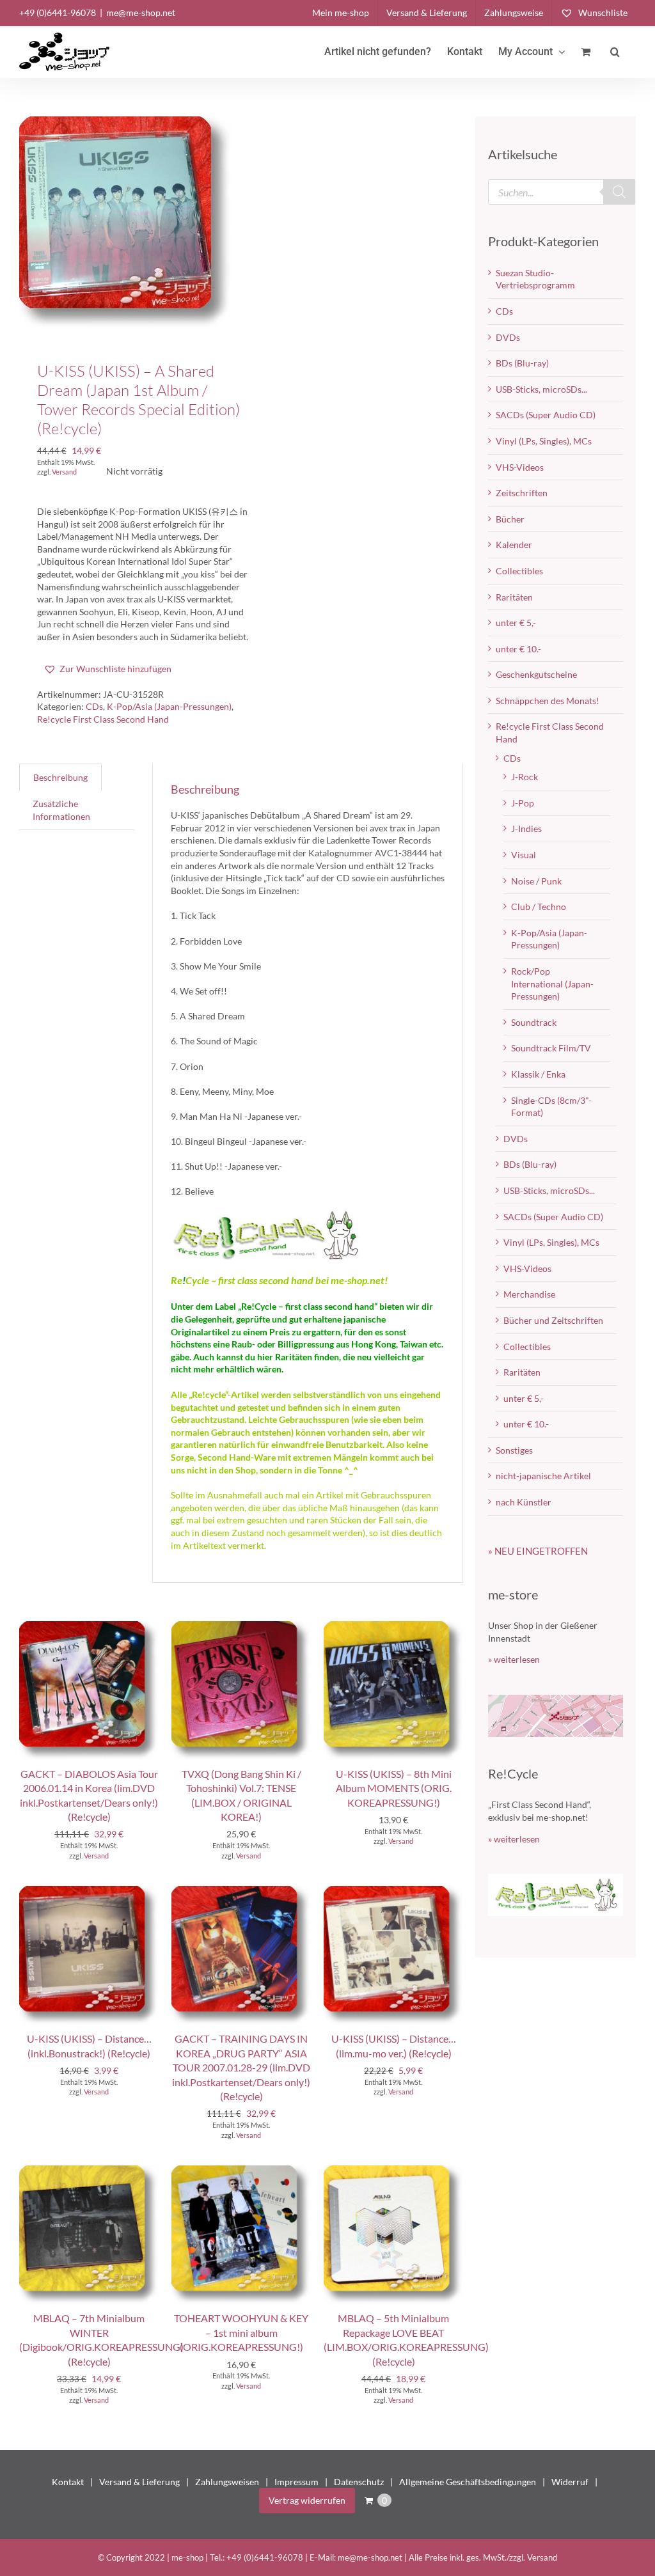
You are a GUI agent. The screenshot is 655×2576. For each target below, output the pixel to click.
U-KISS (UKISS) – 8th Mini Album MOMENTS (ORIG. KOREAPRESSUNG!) (394, 1788)
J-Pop (523, 803)
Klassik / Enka (538, 1074)
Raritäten (514, 597)
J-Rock (525, 777)
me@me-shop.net (141, 12)
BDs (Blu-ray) (522, 363)
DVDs (508, 337)
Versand (64, 472)
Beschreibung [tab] (60, 777)
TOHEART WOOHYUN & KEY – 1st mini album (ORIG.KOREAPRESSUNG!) (241, 2332)
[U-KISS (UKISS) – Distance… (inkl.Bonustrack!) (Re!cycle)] (89, 1892)
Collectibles (519, 571)
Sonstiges (514, 1450)
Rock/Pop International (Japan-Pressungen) (552, 984)
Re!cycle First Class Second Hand (103, 719)
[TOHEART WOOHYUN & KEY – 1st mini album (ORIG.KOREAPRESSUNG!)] (241, 2172)
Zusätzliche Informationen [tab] (61, 810)
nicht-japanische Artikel (543, 1476)
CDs (94, 706)
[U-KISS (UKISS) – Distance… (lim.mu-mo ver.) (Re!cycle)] (393, 1892)
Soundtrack (534, 1022)
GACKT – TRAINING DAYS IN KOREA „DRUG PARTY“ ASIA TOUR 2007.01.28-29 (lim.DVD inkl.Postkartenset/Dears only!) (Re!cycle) (241, 2067)
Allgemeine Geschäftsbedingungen (468, 2482)
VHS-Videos (520, 467)
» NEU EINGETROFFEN (538, 1551)
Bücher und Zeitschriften (553, 1320)
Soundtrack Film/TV (551, 1048)
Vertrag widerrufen (307, 2500)
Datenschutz (359, 2482)
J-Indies (526, 829)
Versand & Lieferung (139, 2482)
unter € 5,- (516, 623)
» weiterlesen (514, 1659)
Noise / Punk (536, 881)
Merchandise (529, 1294)
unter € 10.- (518, 649)
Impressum (296, 2482)
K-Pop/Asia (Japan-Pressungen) (169, 706)
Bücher (510, 519)
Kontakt (68, 2482)
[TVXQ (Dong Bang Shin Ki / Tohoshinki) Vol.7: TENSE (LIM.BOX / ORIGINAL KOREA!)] (241, 1627)
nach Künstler (524, 1502)
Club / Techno (539, 907)
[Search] (619, 192)
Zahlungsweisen (227, 2482)
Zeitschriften (522, 493)
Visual (524, 855)
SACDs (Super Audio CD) (546, 415)
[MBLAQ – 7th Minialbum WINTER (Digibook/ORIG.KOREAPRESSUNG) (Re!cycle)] (89, 2172)
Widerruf (570, 2482)
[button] (615, 52)
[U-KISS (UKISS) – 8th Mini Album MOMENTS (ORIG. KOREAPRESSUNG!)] (393, 1627)
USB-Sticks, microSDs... (541, 389)
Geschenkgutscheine (536, 674)
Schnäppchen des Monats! (548, 701)
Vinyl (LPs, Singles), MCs (544, 441)
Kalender (514, 545)
